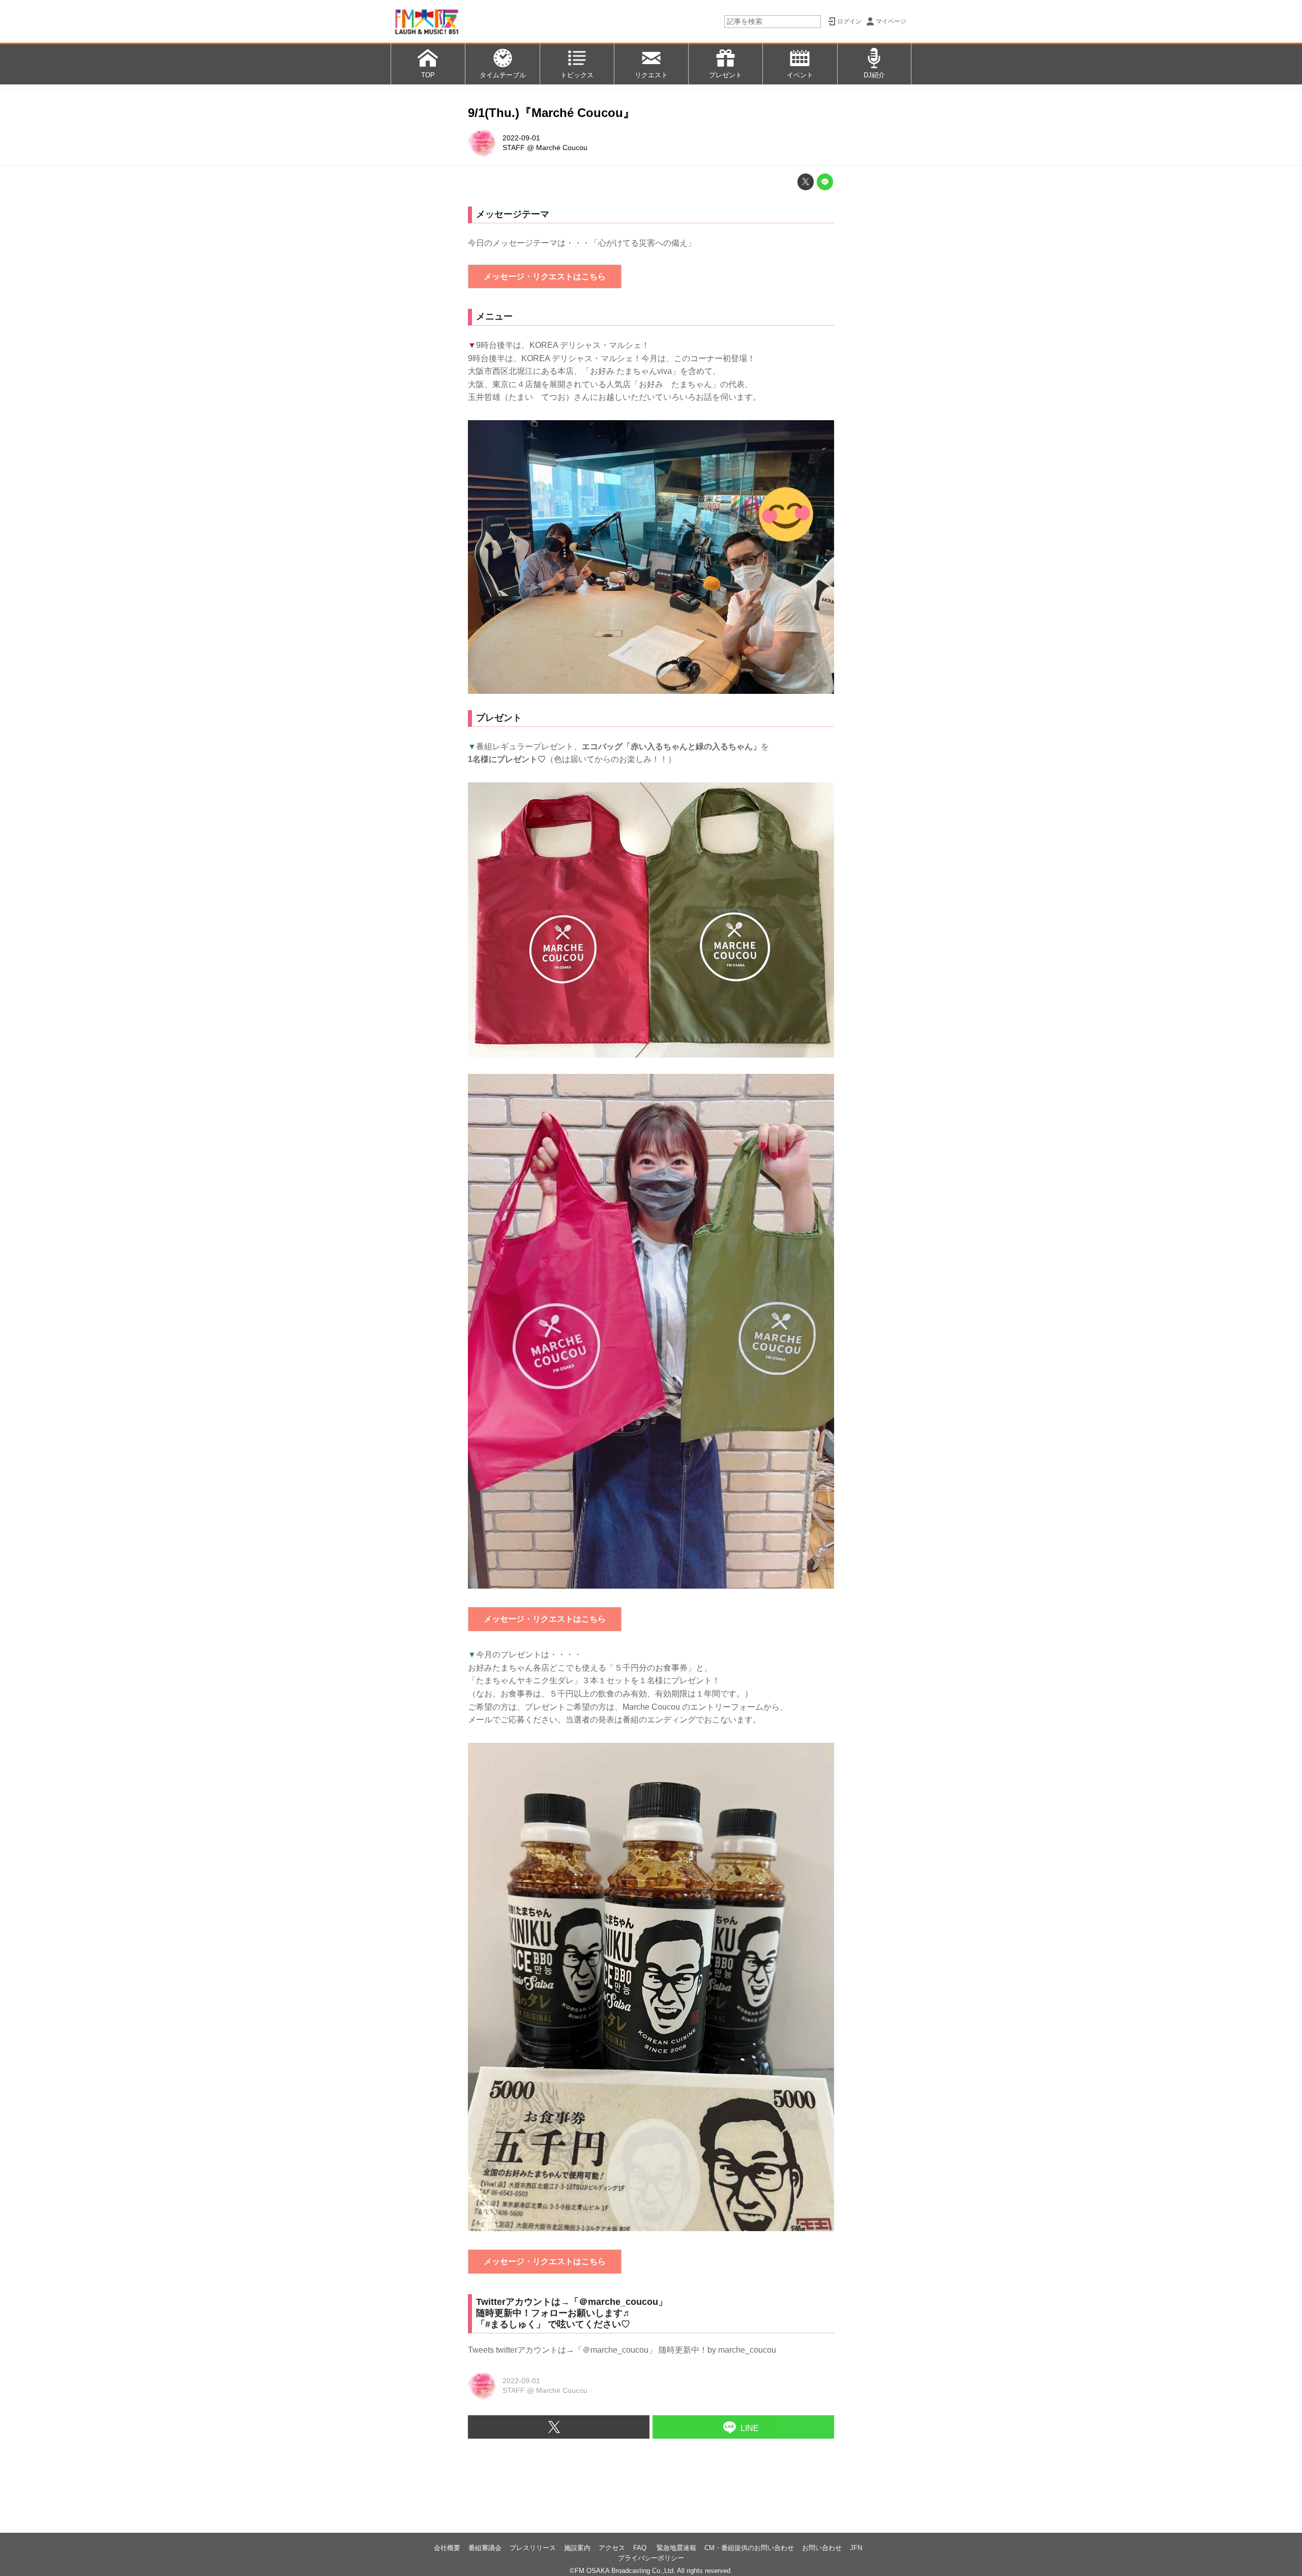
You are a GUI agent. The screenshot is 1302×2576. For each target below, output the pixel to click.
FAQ (641, 2548)
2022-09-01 (521, 138)
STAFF (514, 148)
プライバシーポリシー (651, 2558)
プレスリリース (533, 2548)
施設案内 (577, 2548)
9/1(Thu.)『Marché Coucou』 (552, 113)
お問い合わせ (822, 2548)
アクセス (612, 2548)
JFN (856, 2548)
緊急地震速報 (676, 2548)
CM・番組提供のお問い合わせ (749, 2548)
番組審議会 (485, 2548)
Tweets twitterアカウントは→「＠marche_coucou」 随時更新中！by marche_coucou (622, 2350)
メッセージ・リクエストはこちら (545, 276)
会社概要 (447, 2548)
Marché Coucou (562, 148)
